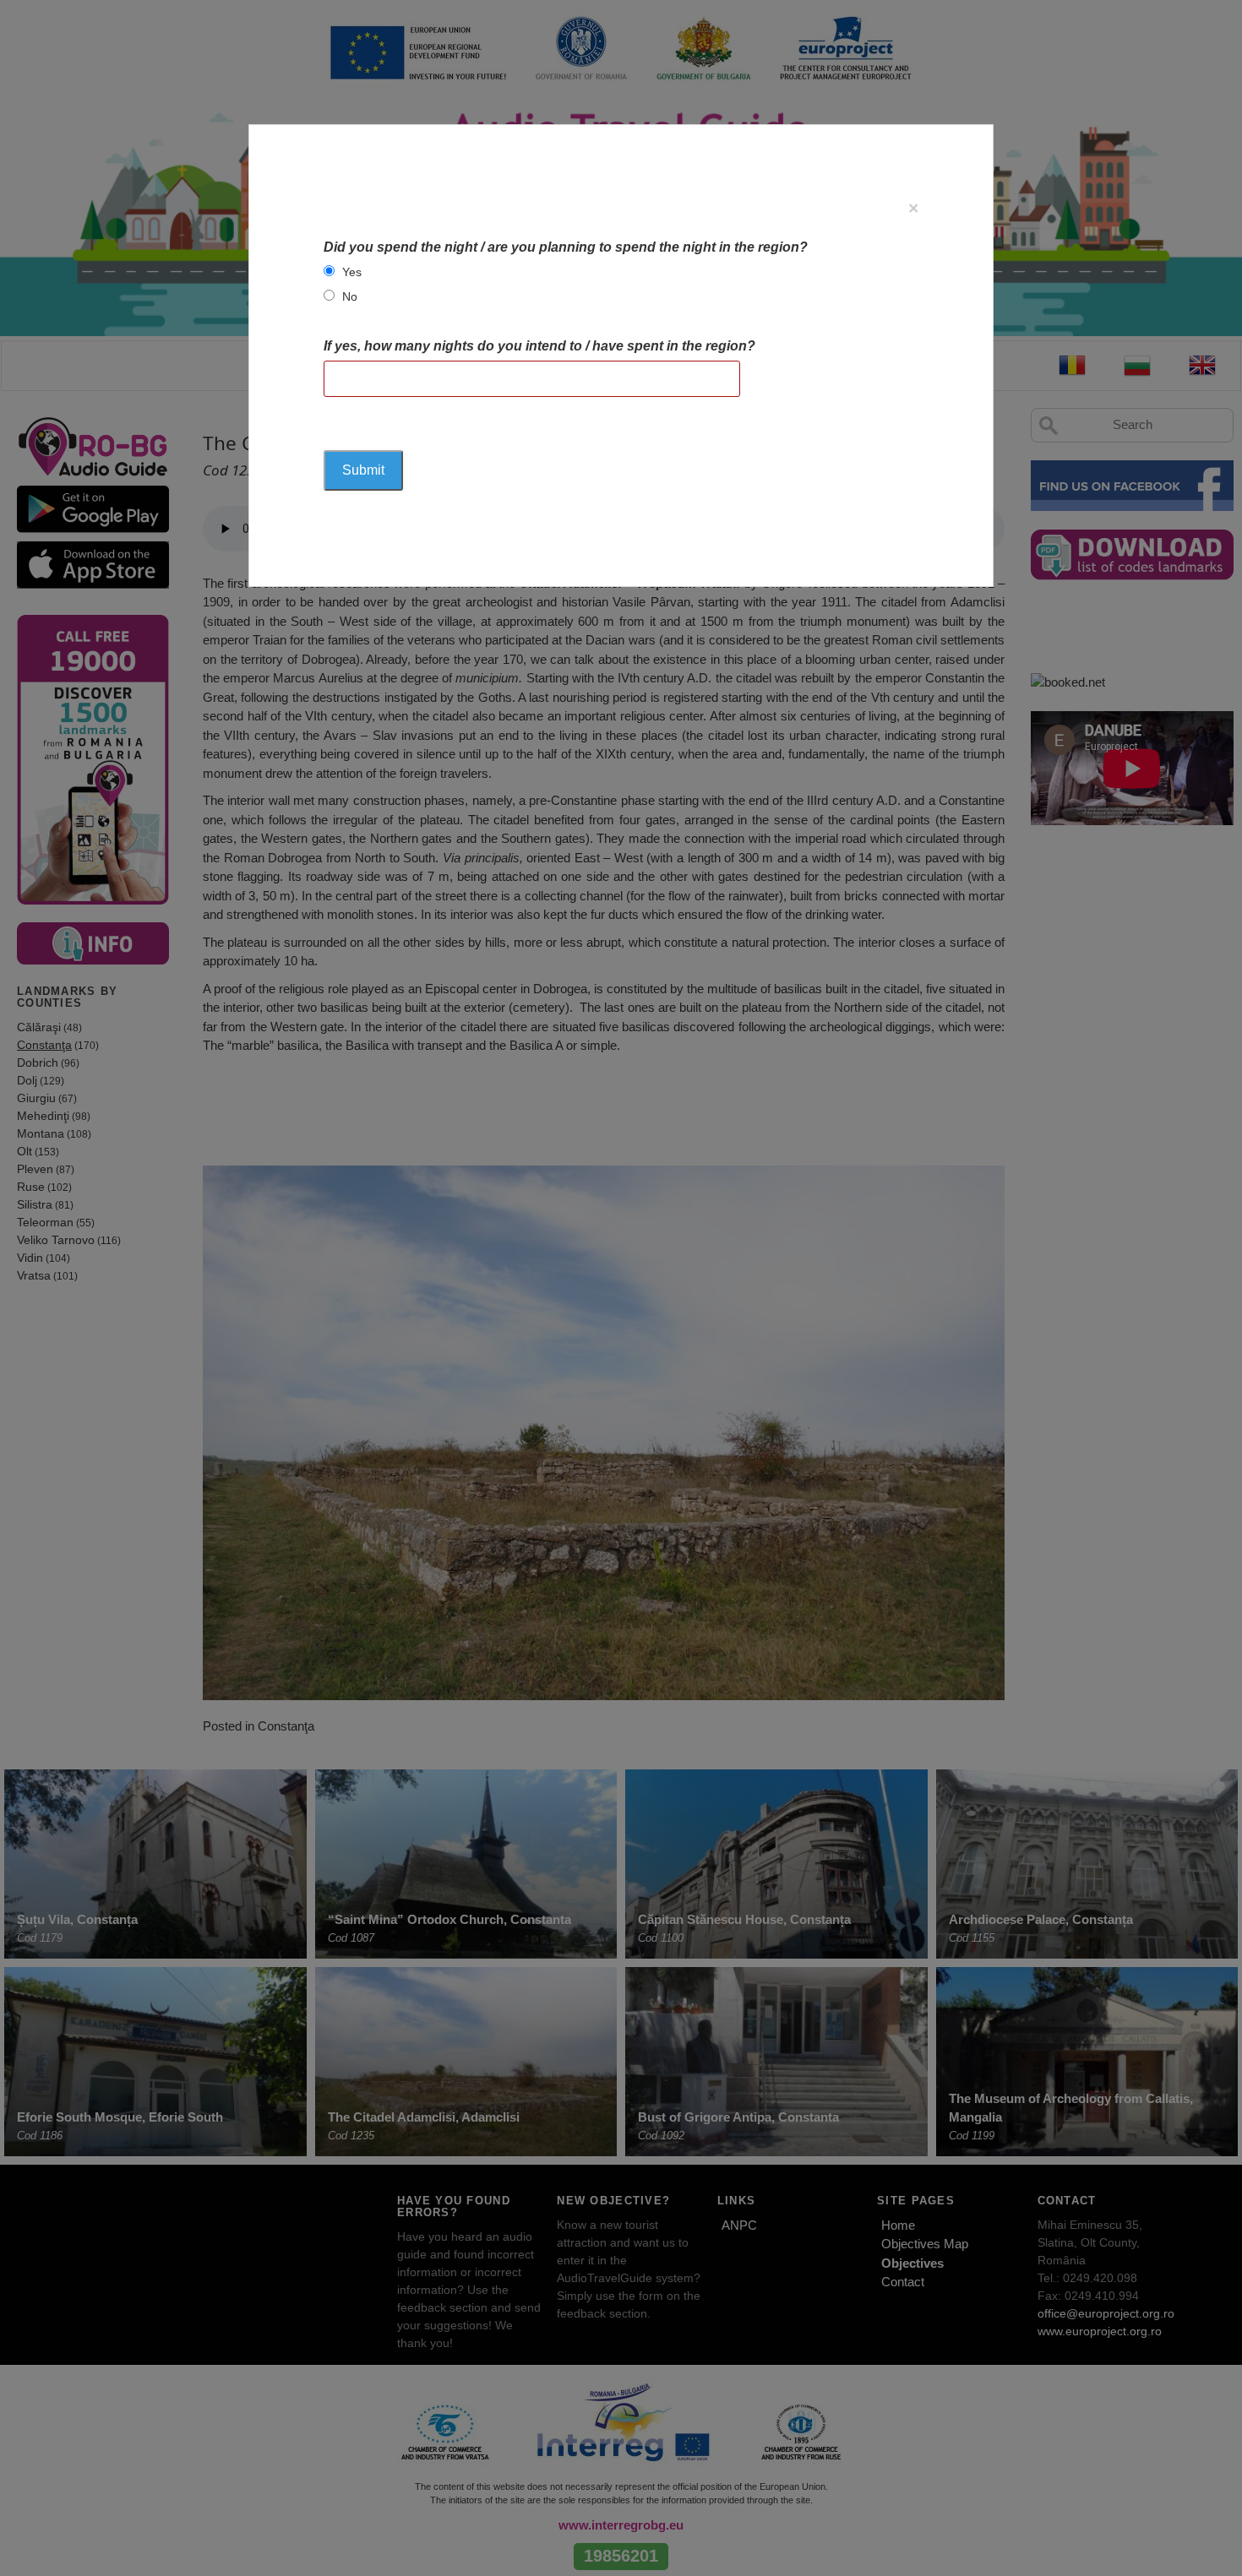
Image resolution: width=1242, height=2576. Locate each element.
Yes (352, 272)
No (350, 296)
